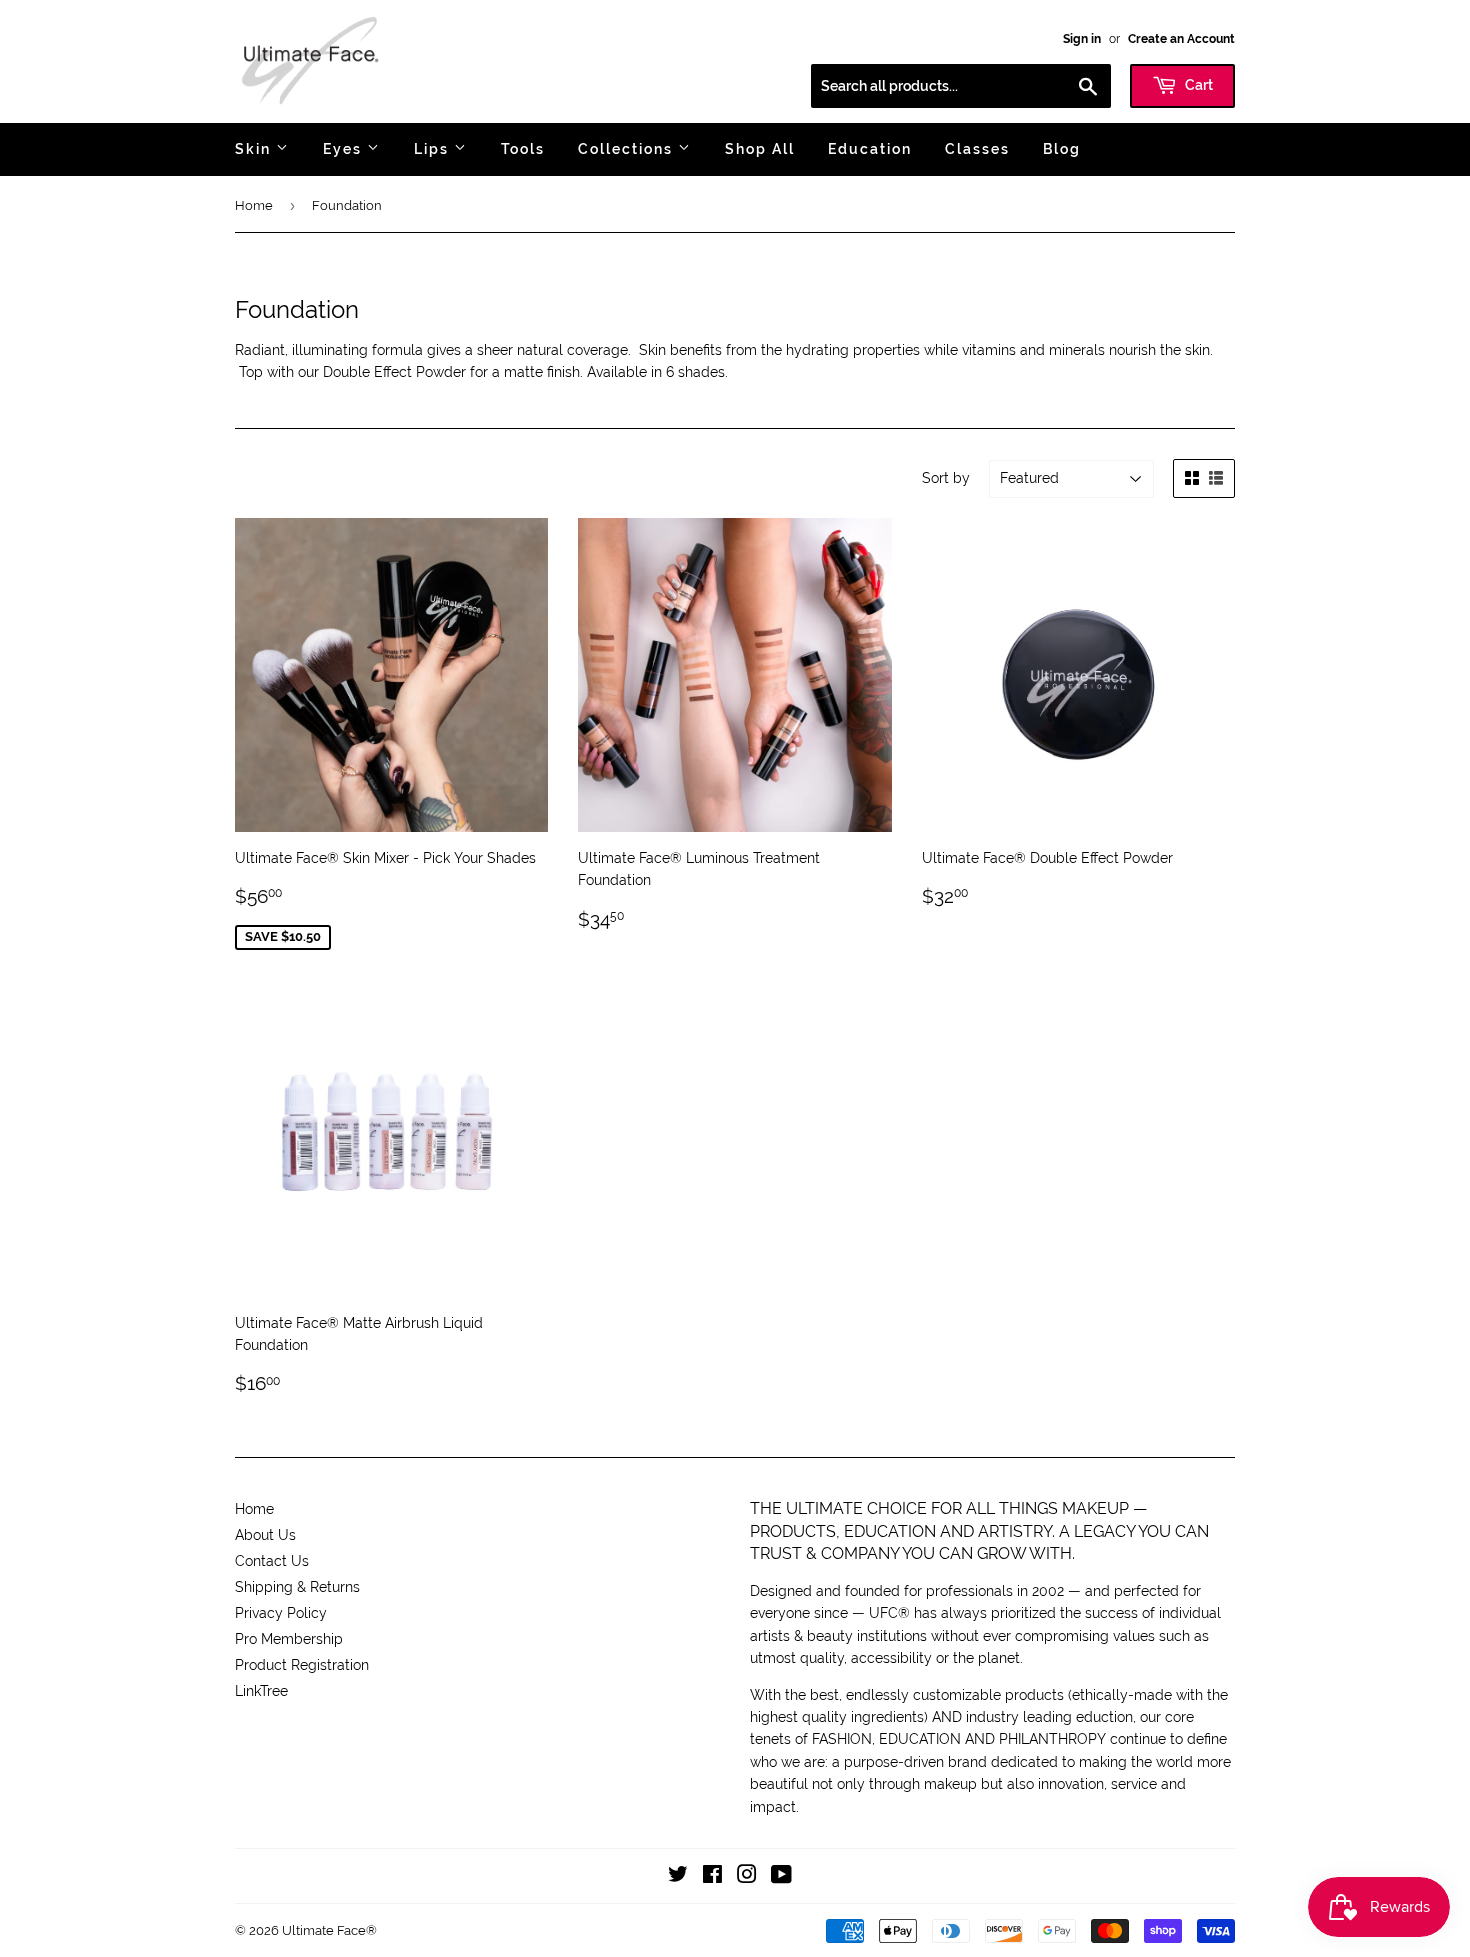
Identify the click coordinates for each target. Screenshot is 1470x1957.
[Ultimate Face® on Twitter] (678, 1877)
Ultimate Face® (329, 1930)
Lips (434, 149)
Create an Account (1181, 39)
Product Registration (302, 1665)
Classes (977, 149)
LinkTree (261, 1691)
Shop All (760, 149)
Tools (523, 149)
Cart (1197, 85)
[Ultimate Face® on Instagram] (747, 1877)
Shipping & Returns (297, 1587)
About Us (265, 1535)
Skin (255, 149)
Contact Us (272, 1561)
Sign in (1082, 39)
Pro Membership (289, 1639)
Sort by (946, 478)
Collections (628, 149)
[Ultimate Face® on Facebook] (712, 1877)
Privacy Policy (281, 1613)
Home (254, 205)
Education (870, 149)
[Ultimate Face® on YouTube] (781, 1877)
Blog (1062, 149)
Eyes (345, 149)
